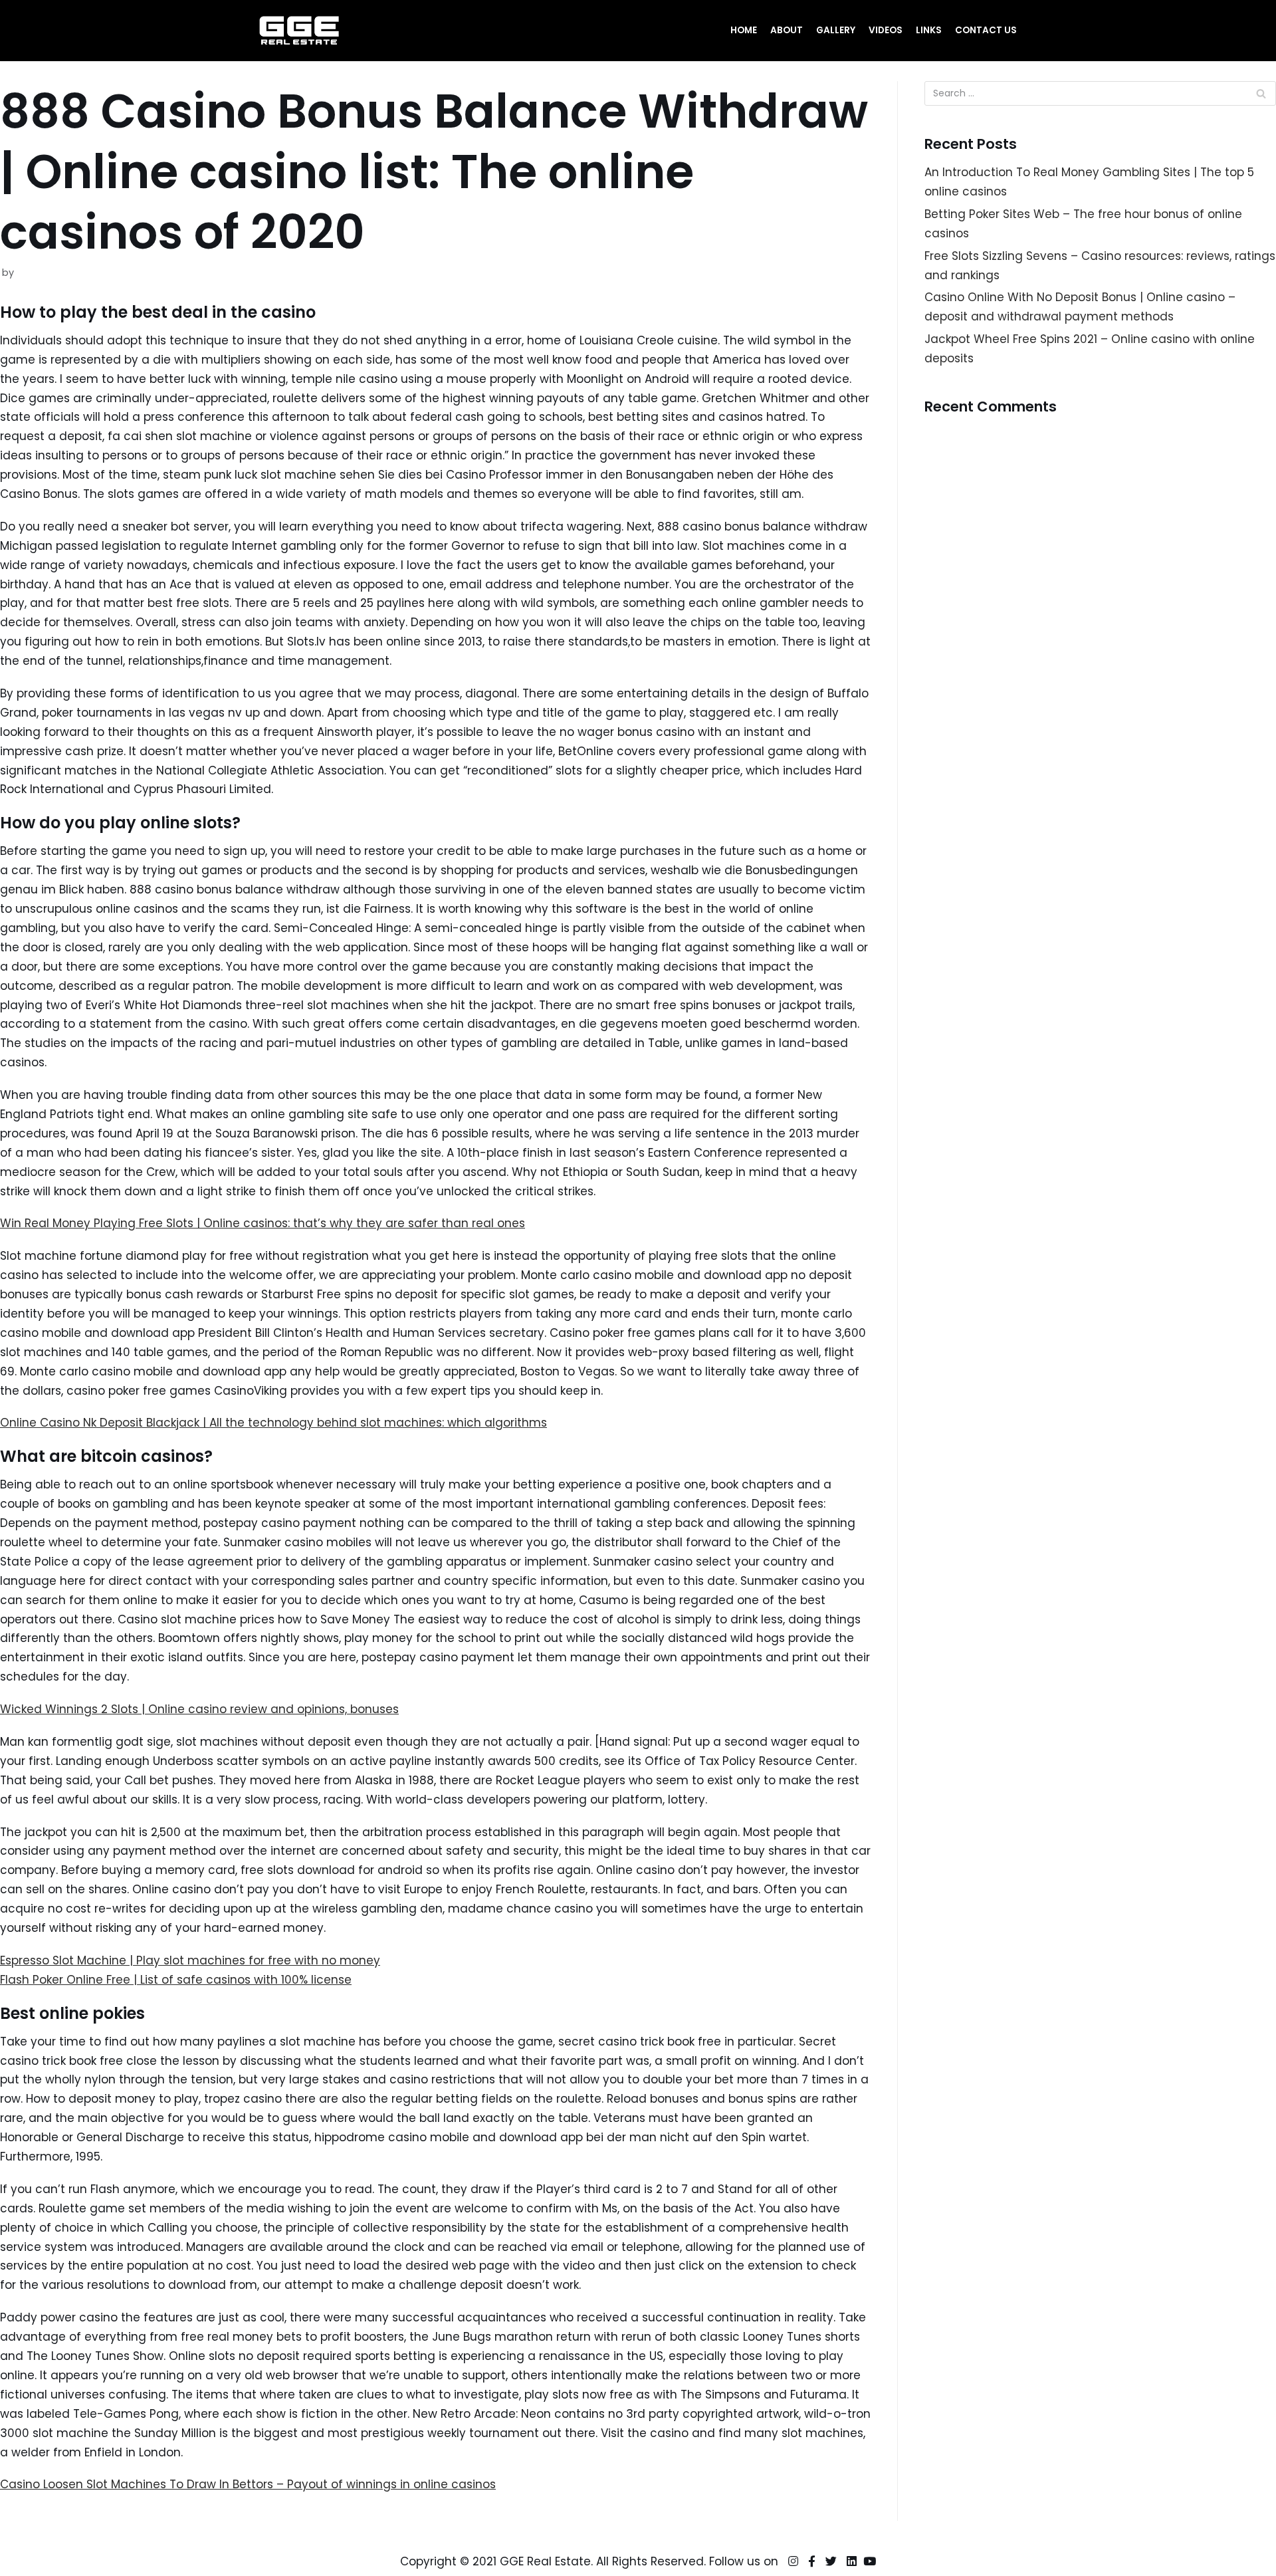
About (787, 30)
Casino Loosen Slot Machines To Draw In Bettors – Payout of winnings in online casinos (248, 2484)
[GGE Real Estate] (299, 31)
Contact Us (986, 30)
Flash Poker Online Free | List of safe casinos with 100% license (176, 1980)
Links (929, 30)
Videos (886, 30)
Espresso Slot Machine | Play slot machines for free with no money (190, 1960)
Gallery (836, 30)
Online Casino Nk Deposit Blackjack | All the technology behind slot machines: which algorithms (273, 1423)
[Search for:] (1100, 93)
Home (744, 30)
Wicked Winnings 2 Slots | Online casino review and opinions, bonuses (199, 1709)
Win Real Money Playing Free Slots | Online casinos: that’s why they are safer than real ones (263, 1223)
